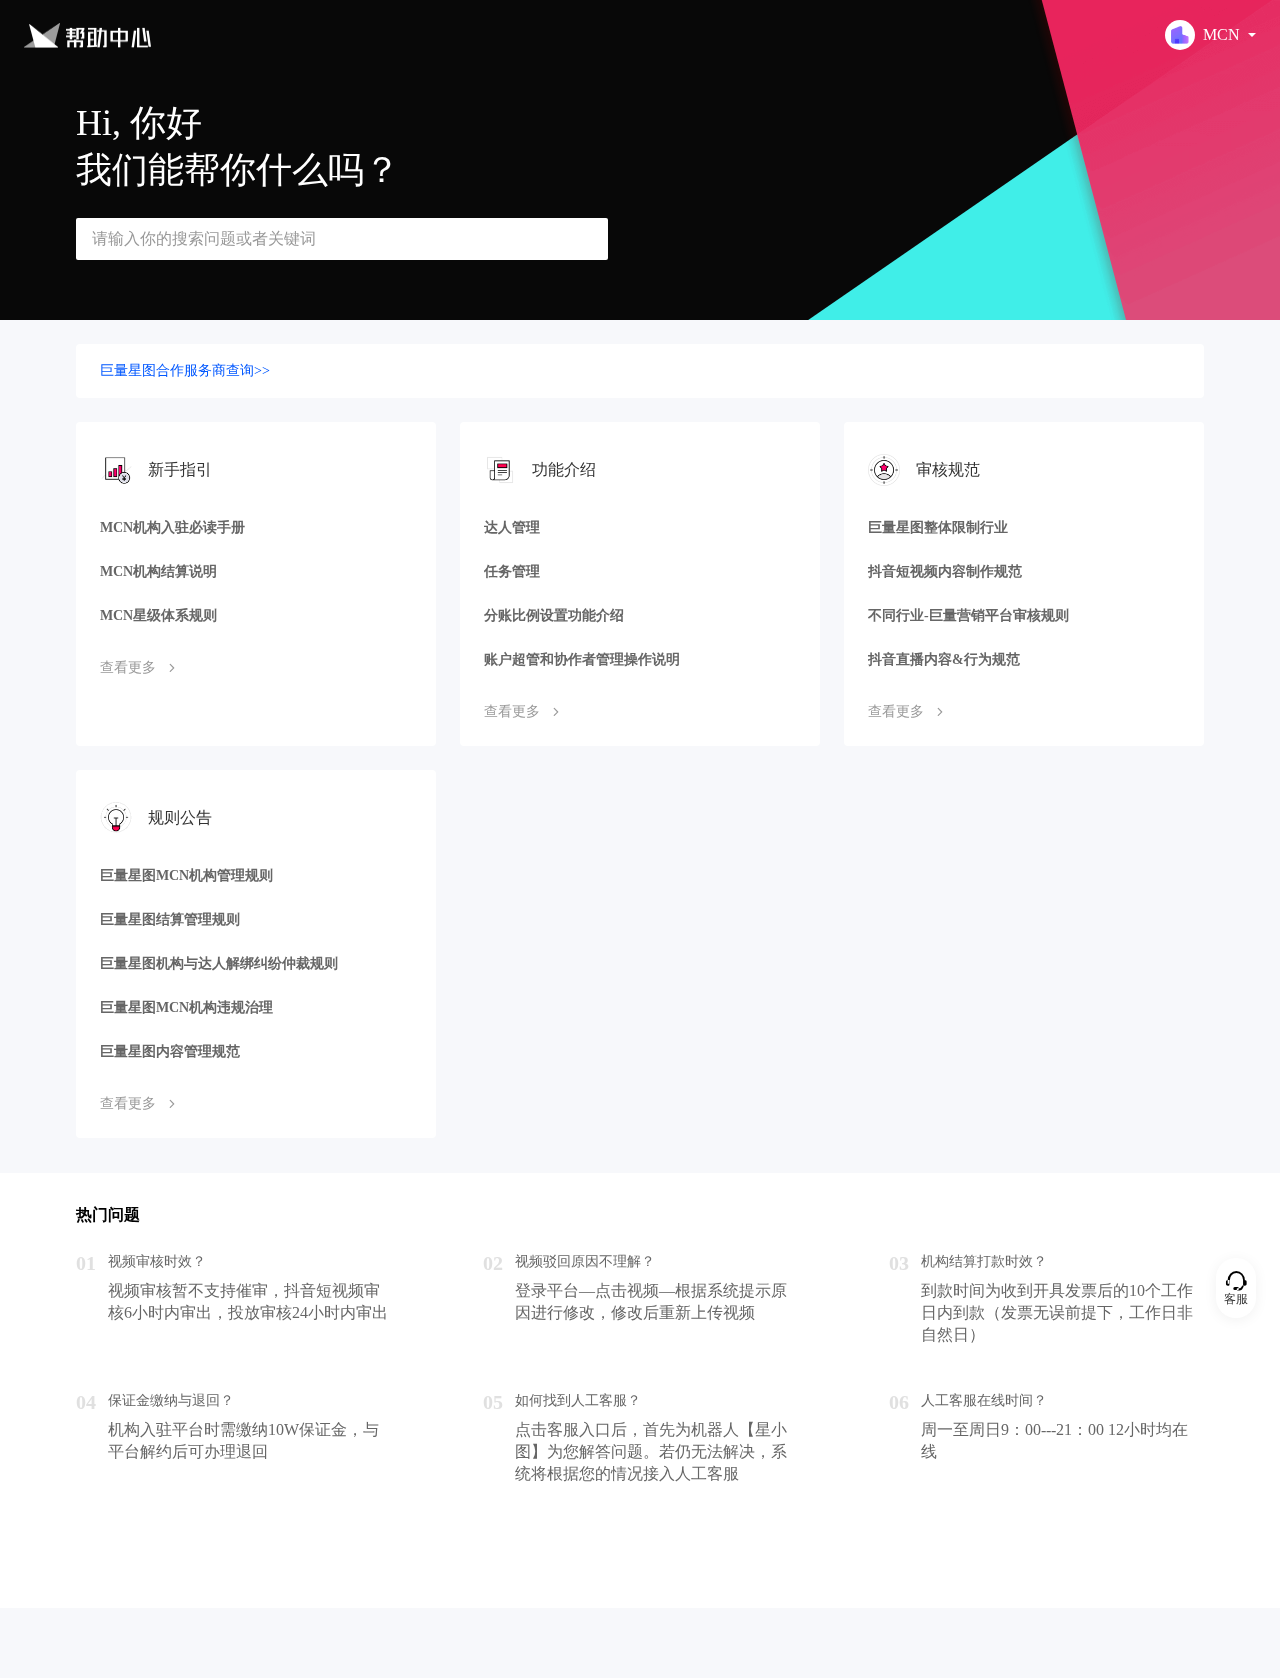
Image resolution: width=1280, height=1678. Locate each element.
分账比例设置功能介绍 (554, 615)
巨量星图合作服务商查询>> (185, 370)
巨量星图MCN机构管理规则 (186, 875)
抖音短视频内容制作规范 (945, 571)
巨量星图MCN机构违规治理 (186, 1007)
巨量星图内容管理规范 (170, 1051)
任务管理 (512, 571)
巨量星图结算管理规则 (170, 919)
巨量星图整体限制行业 (938, 527)
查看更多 (128, 667)
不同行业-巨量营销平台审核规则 (968, 615)
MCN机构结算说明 (158, 571)
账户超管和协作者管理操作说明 (582, 659)
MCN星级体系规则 (158, 615)
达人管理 (512, 527)
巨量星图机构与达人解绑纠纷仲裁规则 (219, 963)
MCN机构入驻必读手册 (172, 527)
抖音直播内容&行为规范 (944, 659)
